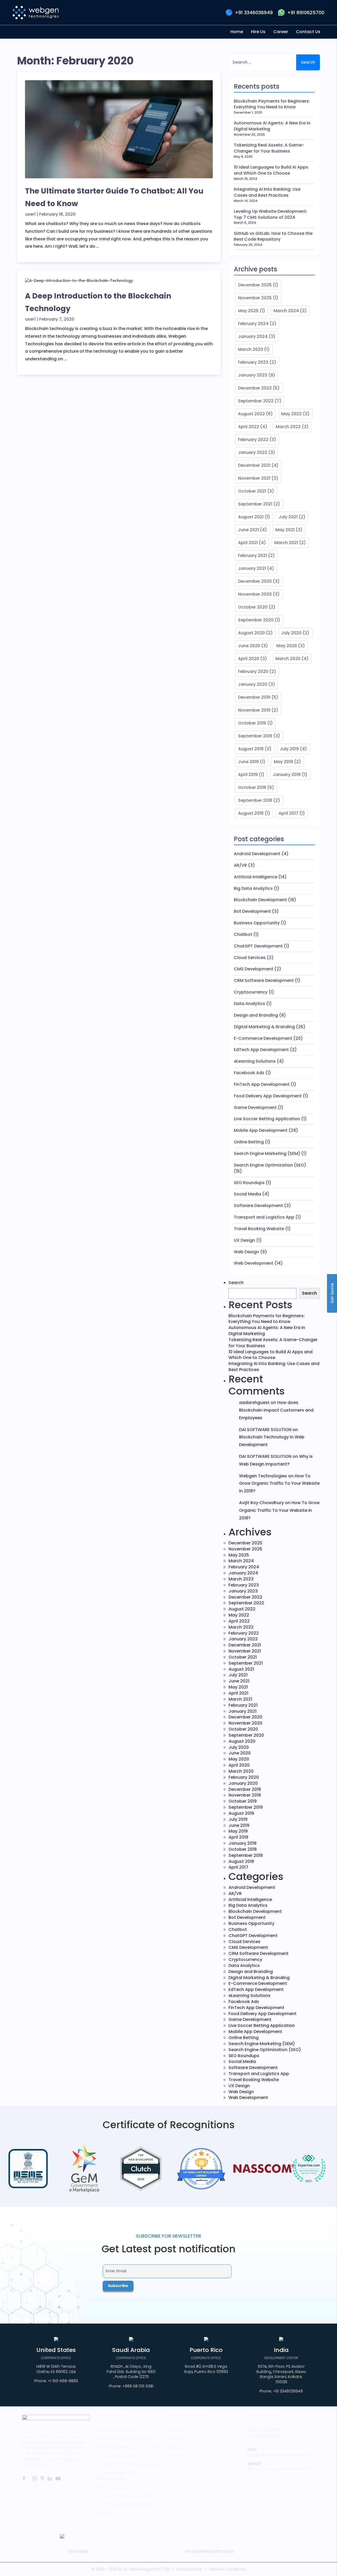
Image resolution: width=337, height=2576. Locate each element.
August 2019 (251, 749)
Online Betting (249, 1142)
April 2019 (248, 775)
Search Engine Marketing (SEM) (267, 1153)
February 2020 (253, 671)
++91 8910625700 (267, 2436)
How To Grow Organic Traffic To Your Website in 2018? (279, 1484)
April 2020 (249, 659)
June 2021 (248, 530)
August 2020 (251, 633)
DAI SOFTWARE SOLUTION (265, 1430)
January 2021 (252, 568)
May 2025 (248, 311)
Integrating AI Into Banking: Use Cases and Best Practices (267, 192)
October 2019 (252, 723)
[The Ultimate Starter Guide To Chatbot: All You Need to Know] (119, 131)
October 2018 (252, 787)
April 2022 (249, 427)
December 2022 (255, 388)
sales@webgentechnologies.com (281, 2455)
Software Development (258, 1206)
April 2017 (288, 813)
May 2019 (283, 762)
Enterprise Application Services (131, 2464)
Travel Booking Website (259, 1229)
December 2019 (254, 697)
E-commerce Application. (126, 2456)
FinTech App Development (262, 1084)
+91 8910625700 (306, 12)
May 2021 (285, 530)
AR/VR (240, 865)
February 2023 (253, 362)
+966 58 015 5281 (138, 2386)
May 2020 (287, 646)
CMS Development (254, 969)
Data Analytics (249, 1004)
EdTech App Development (261, 1050)
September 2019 (255, 736)
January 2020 (253, 684)
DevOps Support (117, 2487)
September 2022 (256, 401)
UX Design (244, 1240)
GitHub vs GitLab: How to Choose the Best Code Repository (273, 237)
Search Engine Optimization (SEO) (270, 1165)
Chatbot (243, 934)
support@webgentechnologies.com (283, 2469)
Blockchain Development (260, 900)
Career (181, 2447)
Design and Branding (256, 1015)
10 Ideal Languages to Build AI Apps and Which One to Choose (271, 170)
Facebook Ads (249, 1073)
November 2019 (254, 710)
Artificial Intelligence (256, 877)
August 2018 (251, 813)
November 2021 (254, 478)
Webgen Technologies (263, 1476)
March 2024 (286, 311)
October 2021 (252, 491)
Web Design (246, 1252)
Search (236, 1283)
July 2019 (289, 749)
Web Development (254, 1263)
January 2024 (253, 336)
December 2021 (254, 465)
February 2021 (252, 556)
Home (180, 2430)
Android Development (257, 854)
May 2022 (291, 414)
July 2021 (288, 517)
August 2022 (251, 414)
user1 (30, 214)
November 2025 (255, 298)
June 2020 (249, 646)
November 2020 (255, 594)
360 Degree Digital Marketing (129, 2504)
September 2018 (255, 800)
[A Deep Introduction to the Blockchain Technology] (79, 283)
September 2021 (255, 504)
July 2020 (291, 633)
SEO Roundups (249, 1183)
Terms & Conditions (227, 2569)
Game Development (255, 1107)
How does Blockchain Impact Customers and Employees (276, 1410)
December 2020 (255, 581)
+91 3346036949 (254, 12)
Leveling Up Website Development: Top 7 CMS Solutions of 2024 (271, 214)
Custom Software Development (132, 2447)
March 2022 (288, 427)
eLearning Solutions (255, 1061)
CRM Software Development (264, 980)
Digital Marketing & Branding (264, 1027)
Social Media (247, 1194)
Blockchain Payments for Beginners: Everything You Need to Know (272, 104)
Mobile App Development (261, 1130)
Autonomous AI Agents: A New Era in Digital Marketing (272, 126)
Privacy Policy (189, 2569)
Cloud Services (250, 958)
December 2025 (255, 285)
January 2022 (253, 452)
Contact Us (185, 2456)
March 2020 (288, 659)
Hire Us (180, 2438)
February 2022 (253, 440)
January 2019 (287, 775)
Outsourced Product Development (119, 2476)
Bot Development (252, 911)
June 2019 (248, 762)
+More (103, 2514)
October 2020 (253, 607)
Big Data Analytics (253, 888)
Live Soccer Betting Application (267, 1119)
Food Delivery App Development (268, 1096)
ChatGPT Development (258, 946)
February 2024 (253, 324)
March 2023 (251, 349)
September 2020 (256, 620)
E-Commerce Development (263, 1038)
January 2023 (253, 375)
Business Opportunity (257, 923)
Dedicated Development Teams (132, 2496)
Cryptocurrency (251, 992)
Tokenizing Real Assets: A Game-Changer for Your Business (269, 148)
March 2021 (286, 543)
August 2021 (251, 517)
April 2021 (248, 543)
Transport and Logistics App (264, 1217)
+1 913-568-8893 (63, 2381)
